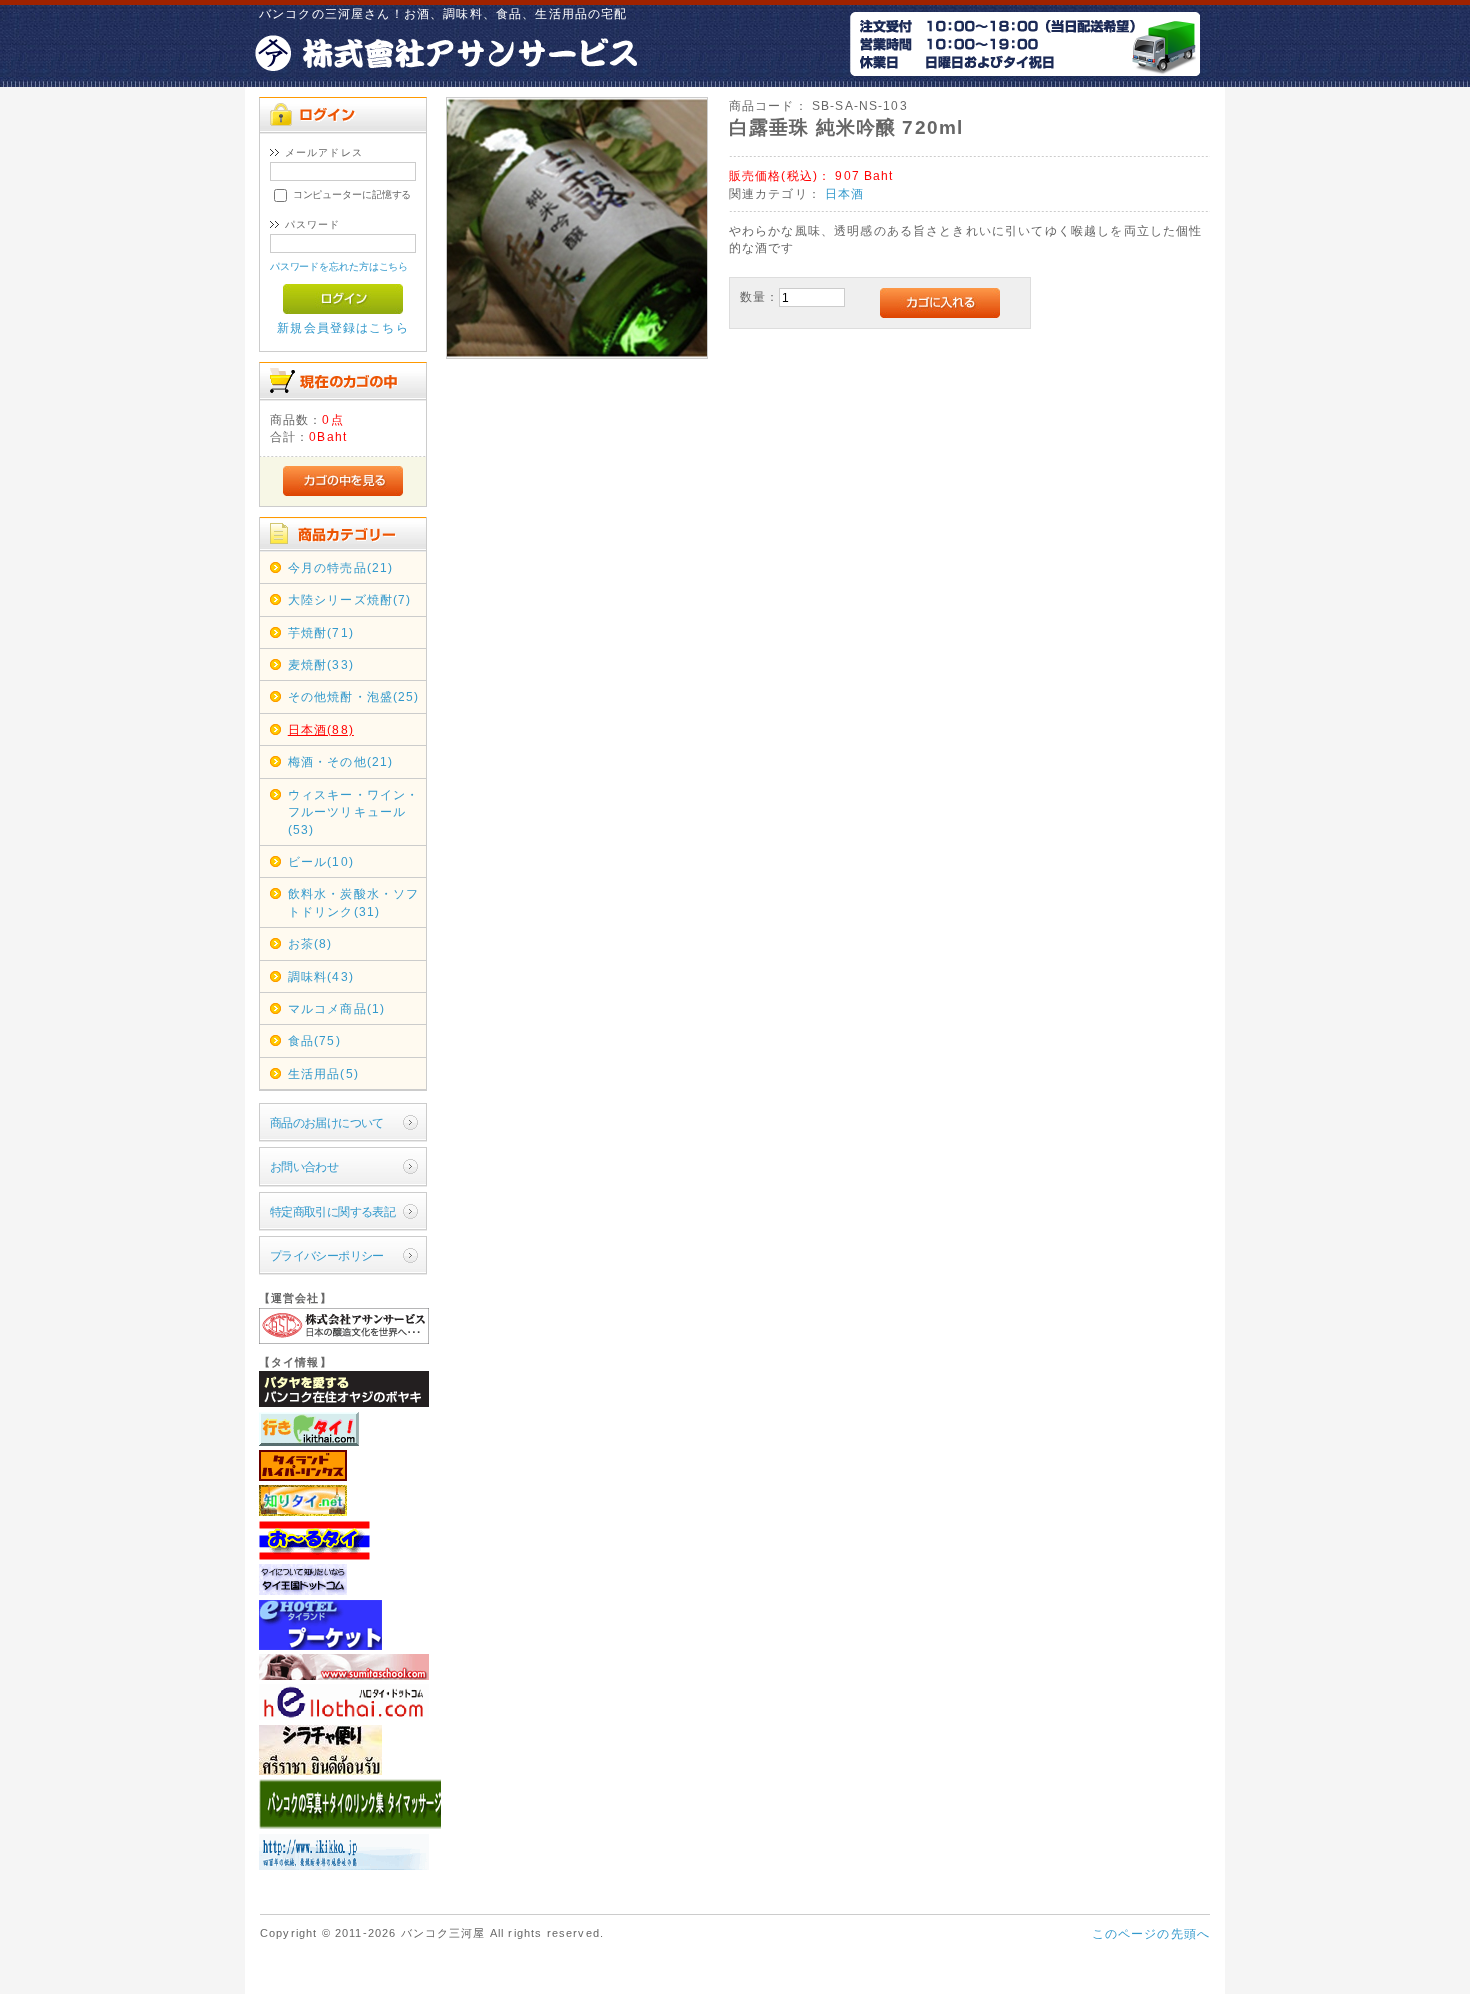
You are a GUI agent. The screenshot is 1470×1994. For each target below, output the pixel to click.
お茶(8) (310, 943)
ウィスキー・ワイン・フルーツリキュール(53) (354, 812)
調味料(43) (321, 976)
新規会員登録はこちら (343, 327)
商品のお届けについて (327, 1122)
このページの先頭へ (1151, 1933)
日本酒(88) (321, 729)
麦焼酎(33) (321, 664)
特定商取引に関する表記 (333, 1211)
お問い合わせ (304, 1166)
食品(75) (314, 1040)
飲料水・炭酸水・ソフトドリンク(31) (354, 902)
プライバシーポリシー (327, 1255)
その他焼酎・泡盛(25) (354, 696)
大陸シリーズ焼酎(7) (350, 599)
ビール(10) (321, 861)
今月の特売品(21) (341, 567)
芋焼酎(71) (321, 632)
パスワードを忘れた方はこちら (339, 266)
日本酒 (844, 193)
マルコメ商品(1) (336, 1008)
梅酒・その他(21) (341, 761)
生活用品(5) (323, 1073)
